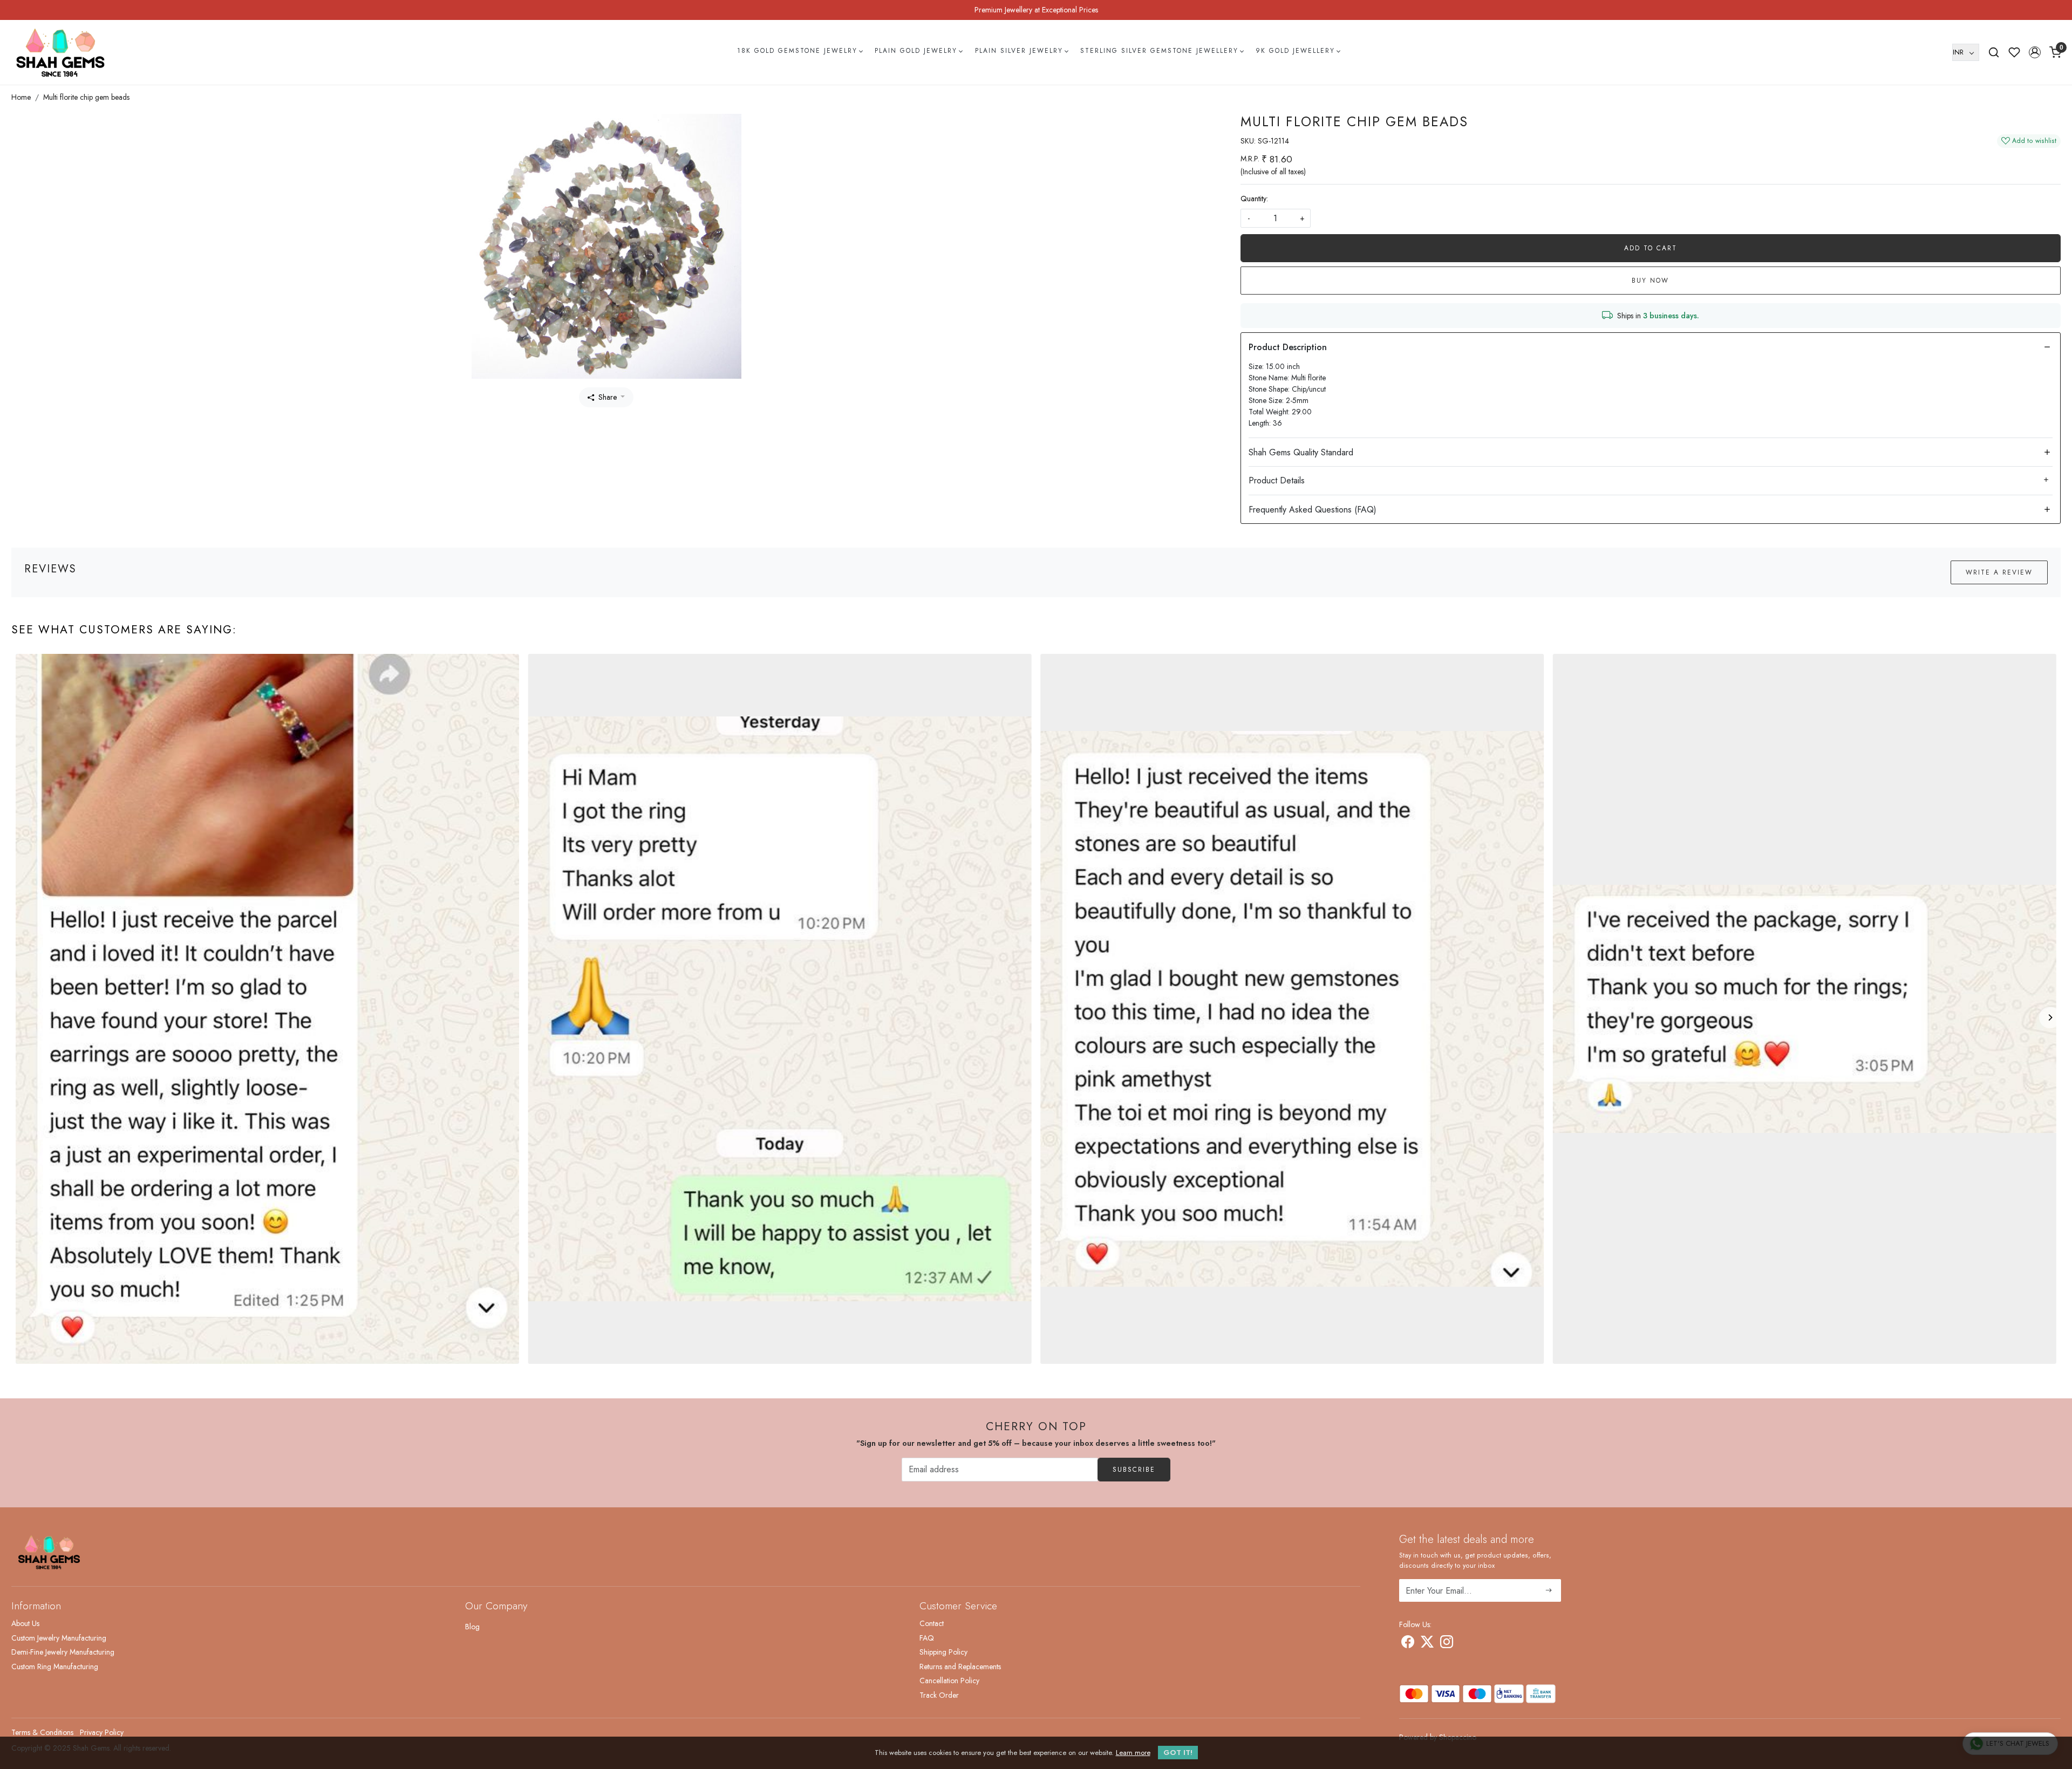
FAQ (927, 1638)
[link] (1994, 52)
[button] (2035, 52)
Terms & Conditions (42, 1732)
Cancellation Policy (949, 1681)
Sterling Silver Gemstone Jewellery (1159, 51)
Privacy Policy (102, 1732)
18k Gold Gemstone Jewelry (797, 51)
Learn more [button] (1133, 1753)
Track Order (939, 1695)
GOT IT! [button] (1178, 1753)
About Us (25, 1623)
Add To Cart (1651, 248)
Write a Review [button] (1999, 572)
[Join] (1549, 1590)
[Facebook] (1408, 1644)
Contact (932, 1623)
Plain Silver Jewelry (1019, 51)
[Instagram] (1447, 1644)
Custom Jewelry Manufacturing (59, 1638)
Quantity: (1254, 199)
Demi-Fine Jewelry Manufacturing (63, 1652)
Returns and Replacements (960, 1666)
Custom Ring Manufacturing (55, 1666)
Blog (472, 1627)
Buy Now (1650, 281)
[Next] (2050, 1017)
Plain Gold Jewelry (916, 51)
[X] (1427, 1644)
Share (608, 397)
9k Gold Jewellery (1295, 51)
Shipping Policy (943, 1652)
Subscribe (1134, 1470)
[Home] (60, 52)
